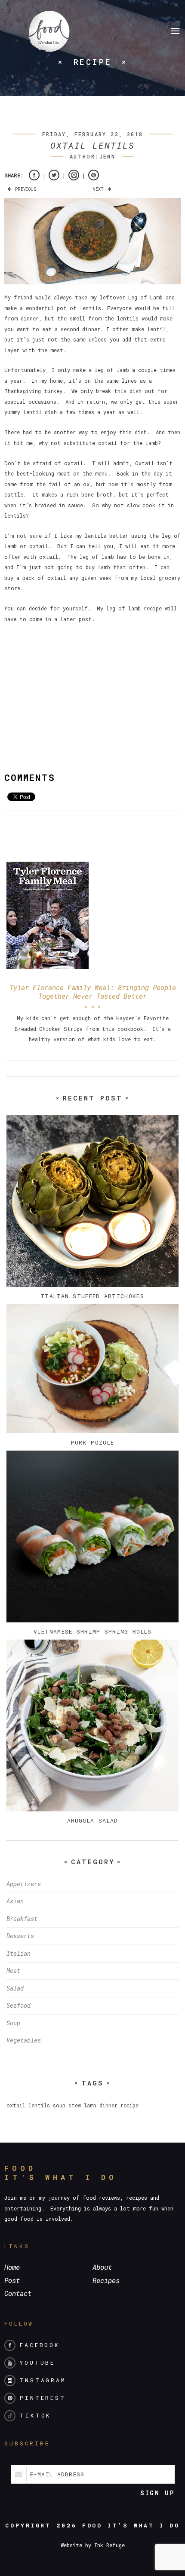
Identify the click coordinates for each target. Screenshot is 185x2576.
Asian (15, 1901)
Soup (13, 2023)
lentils (39, 2105)
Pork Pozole (92, 1442)
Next (98, 189)
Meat (13, 1971)
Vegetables (24, 2040)
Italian (18, 1953)
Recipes (106, 2280)
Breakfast (22, 1919)
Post (12, 2280)
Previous (26, 189)
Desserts (20, 1936)
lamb (90, 2105)
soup (59, 2105)
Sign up (157, 2493)
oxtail (16, 2105)
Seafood (18, 2005)
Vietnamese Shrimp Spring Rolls (93, 1631)
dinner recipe (119, 2105)
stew (75, 2105)
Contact (18, 2293)
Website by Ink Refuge (93, 2545)
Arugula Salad (93, 1820)
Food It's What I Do (131, 2525)
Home (12, 2267)
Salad (15, 1988)
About (102, 2267)
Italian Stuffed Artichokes (92, 1296)
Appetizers (24, 1884)
